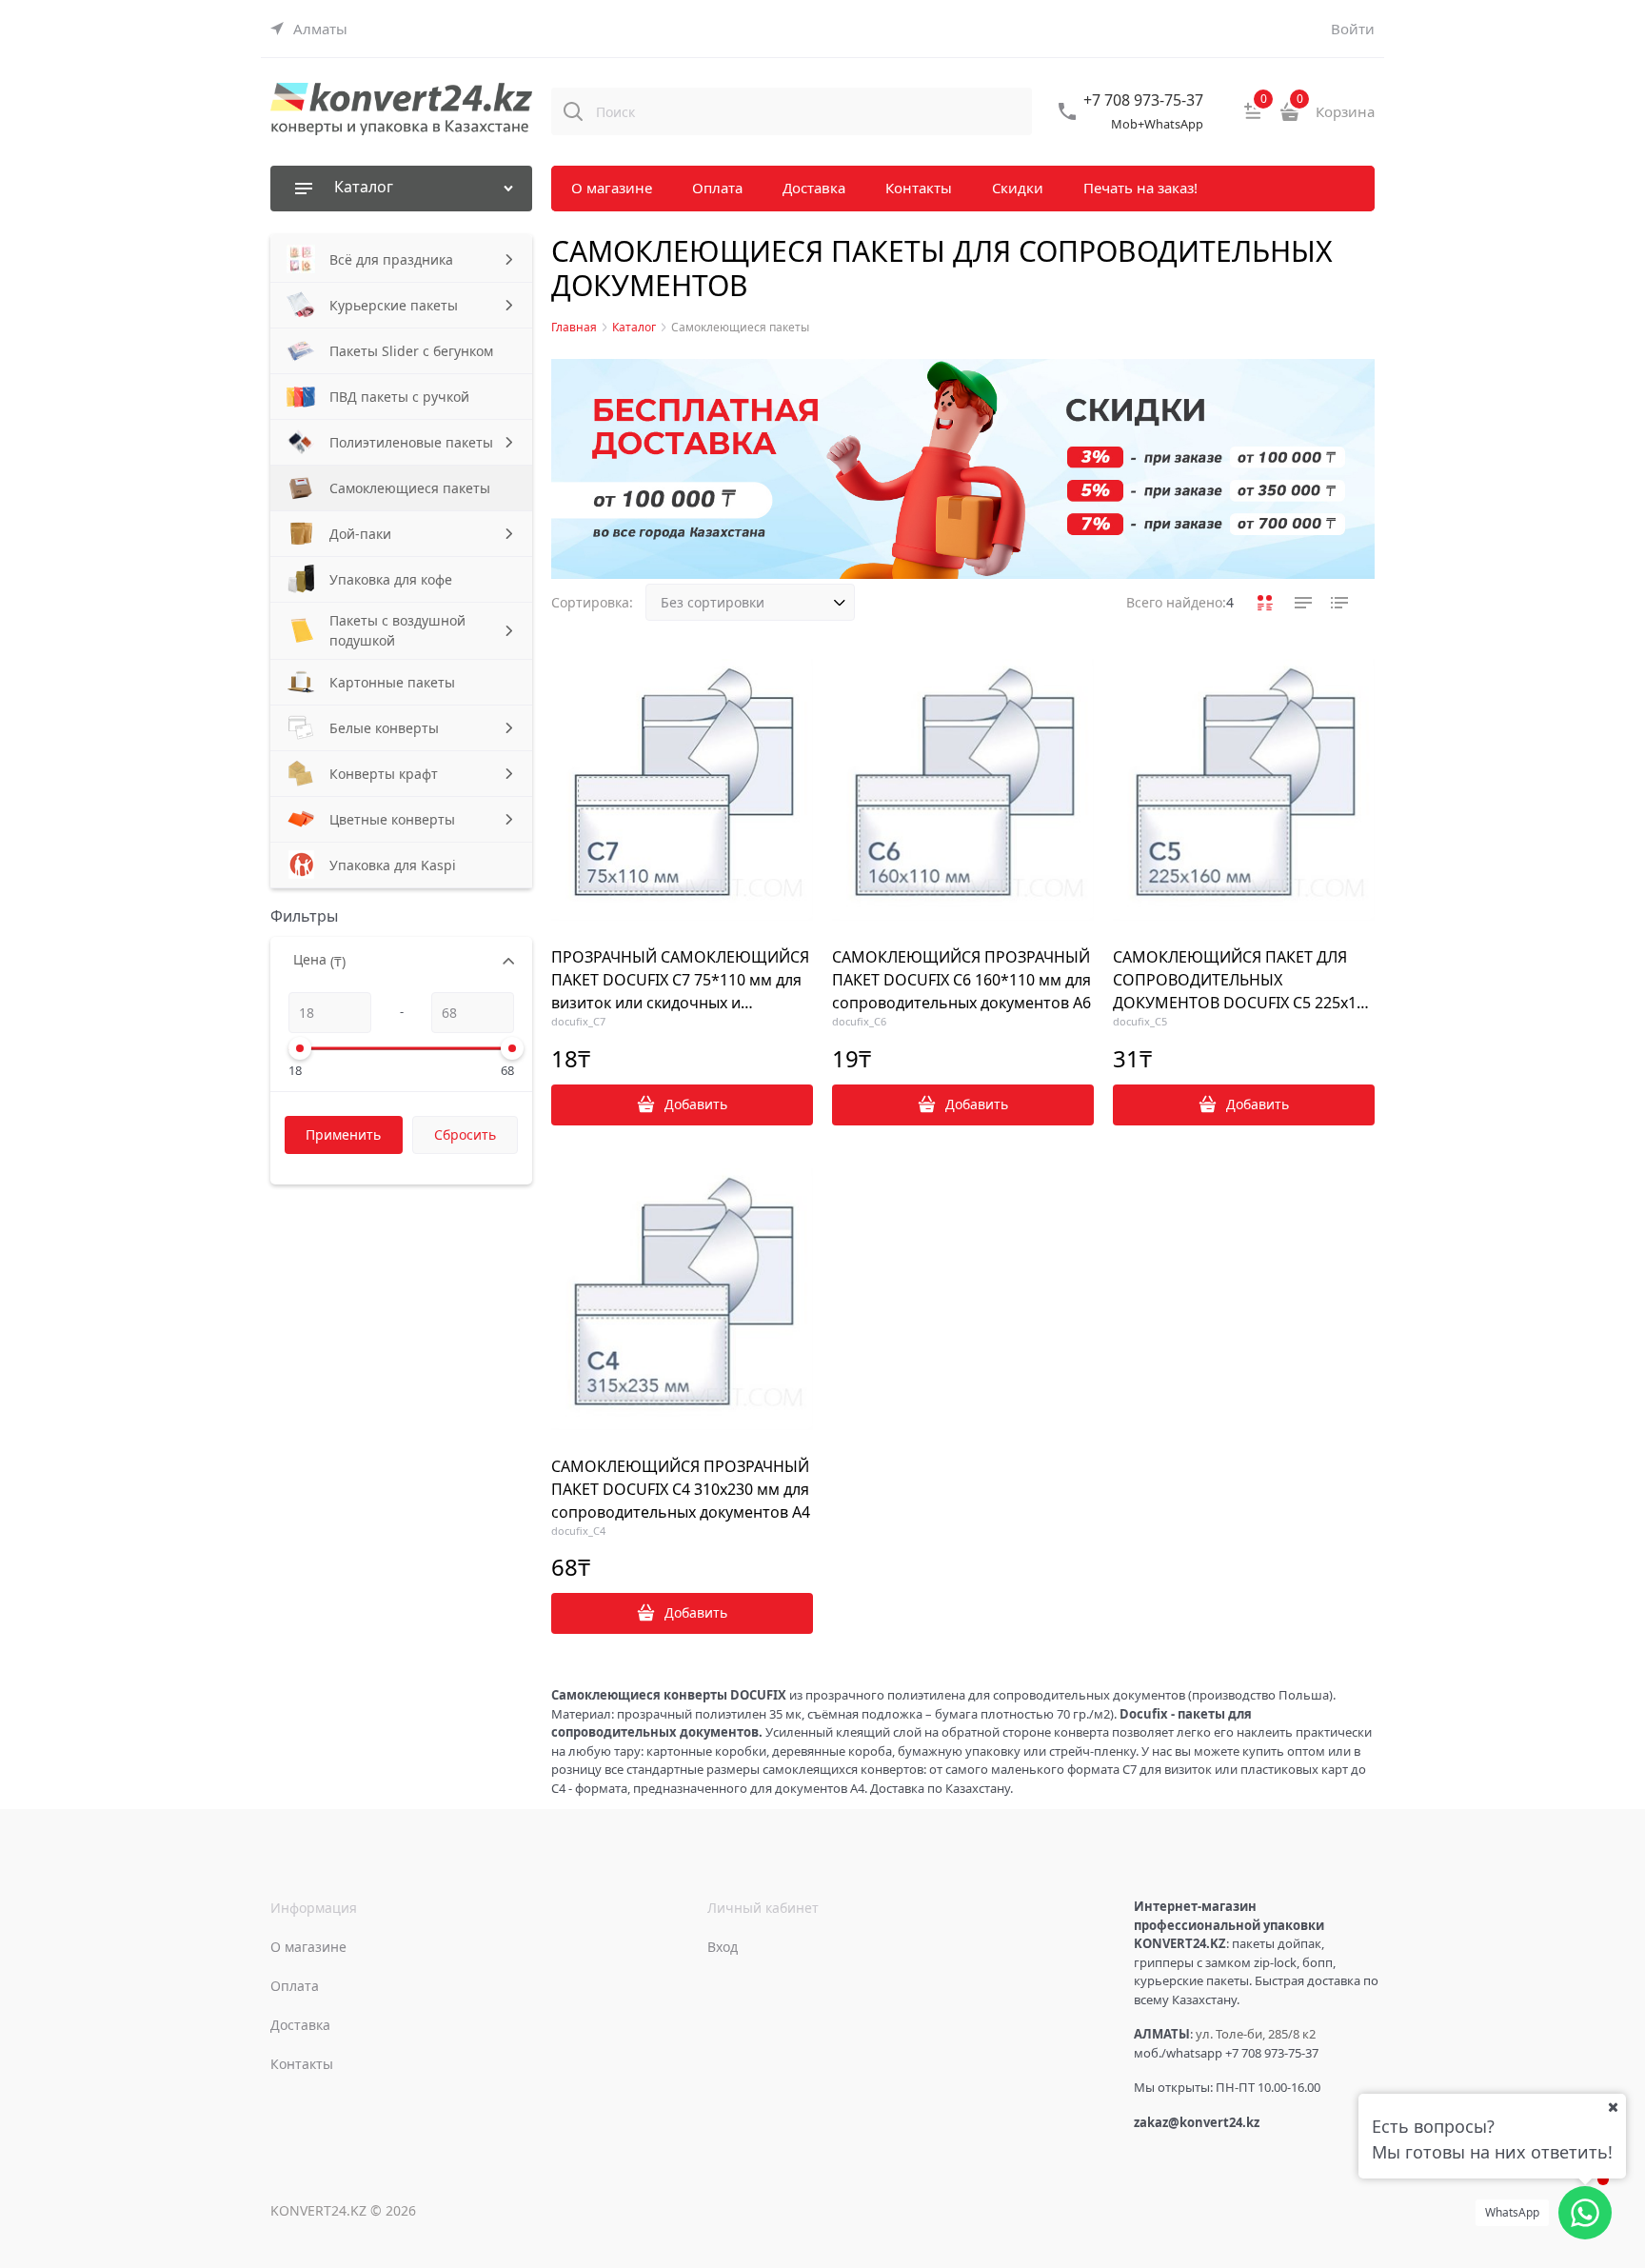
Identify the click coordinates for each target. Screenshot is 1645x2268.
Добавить (696, 1104)
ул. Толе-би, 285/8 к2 (1256, 2034)
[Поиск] (573, 111)
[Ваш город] (1613, 2107)
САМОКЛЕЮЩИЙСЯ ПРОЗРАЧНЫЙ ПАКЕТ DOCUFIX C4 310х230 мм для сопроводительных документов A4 (681, 1489)
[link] (309, 29)
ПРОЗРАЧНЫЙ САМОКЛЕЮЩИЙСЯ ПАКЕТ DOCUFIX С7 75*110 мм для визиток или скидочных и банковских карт (680, 980)
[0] (1253, 118)
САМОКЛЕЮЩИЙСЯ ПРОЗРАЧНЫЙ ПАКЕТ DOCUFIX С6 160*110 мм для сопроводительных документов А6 (961, 980)
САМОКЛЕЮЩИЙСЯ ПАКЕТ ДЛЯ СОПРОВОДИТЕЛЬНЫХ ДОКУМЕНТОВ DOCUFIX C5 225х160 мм (1243, 980)
